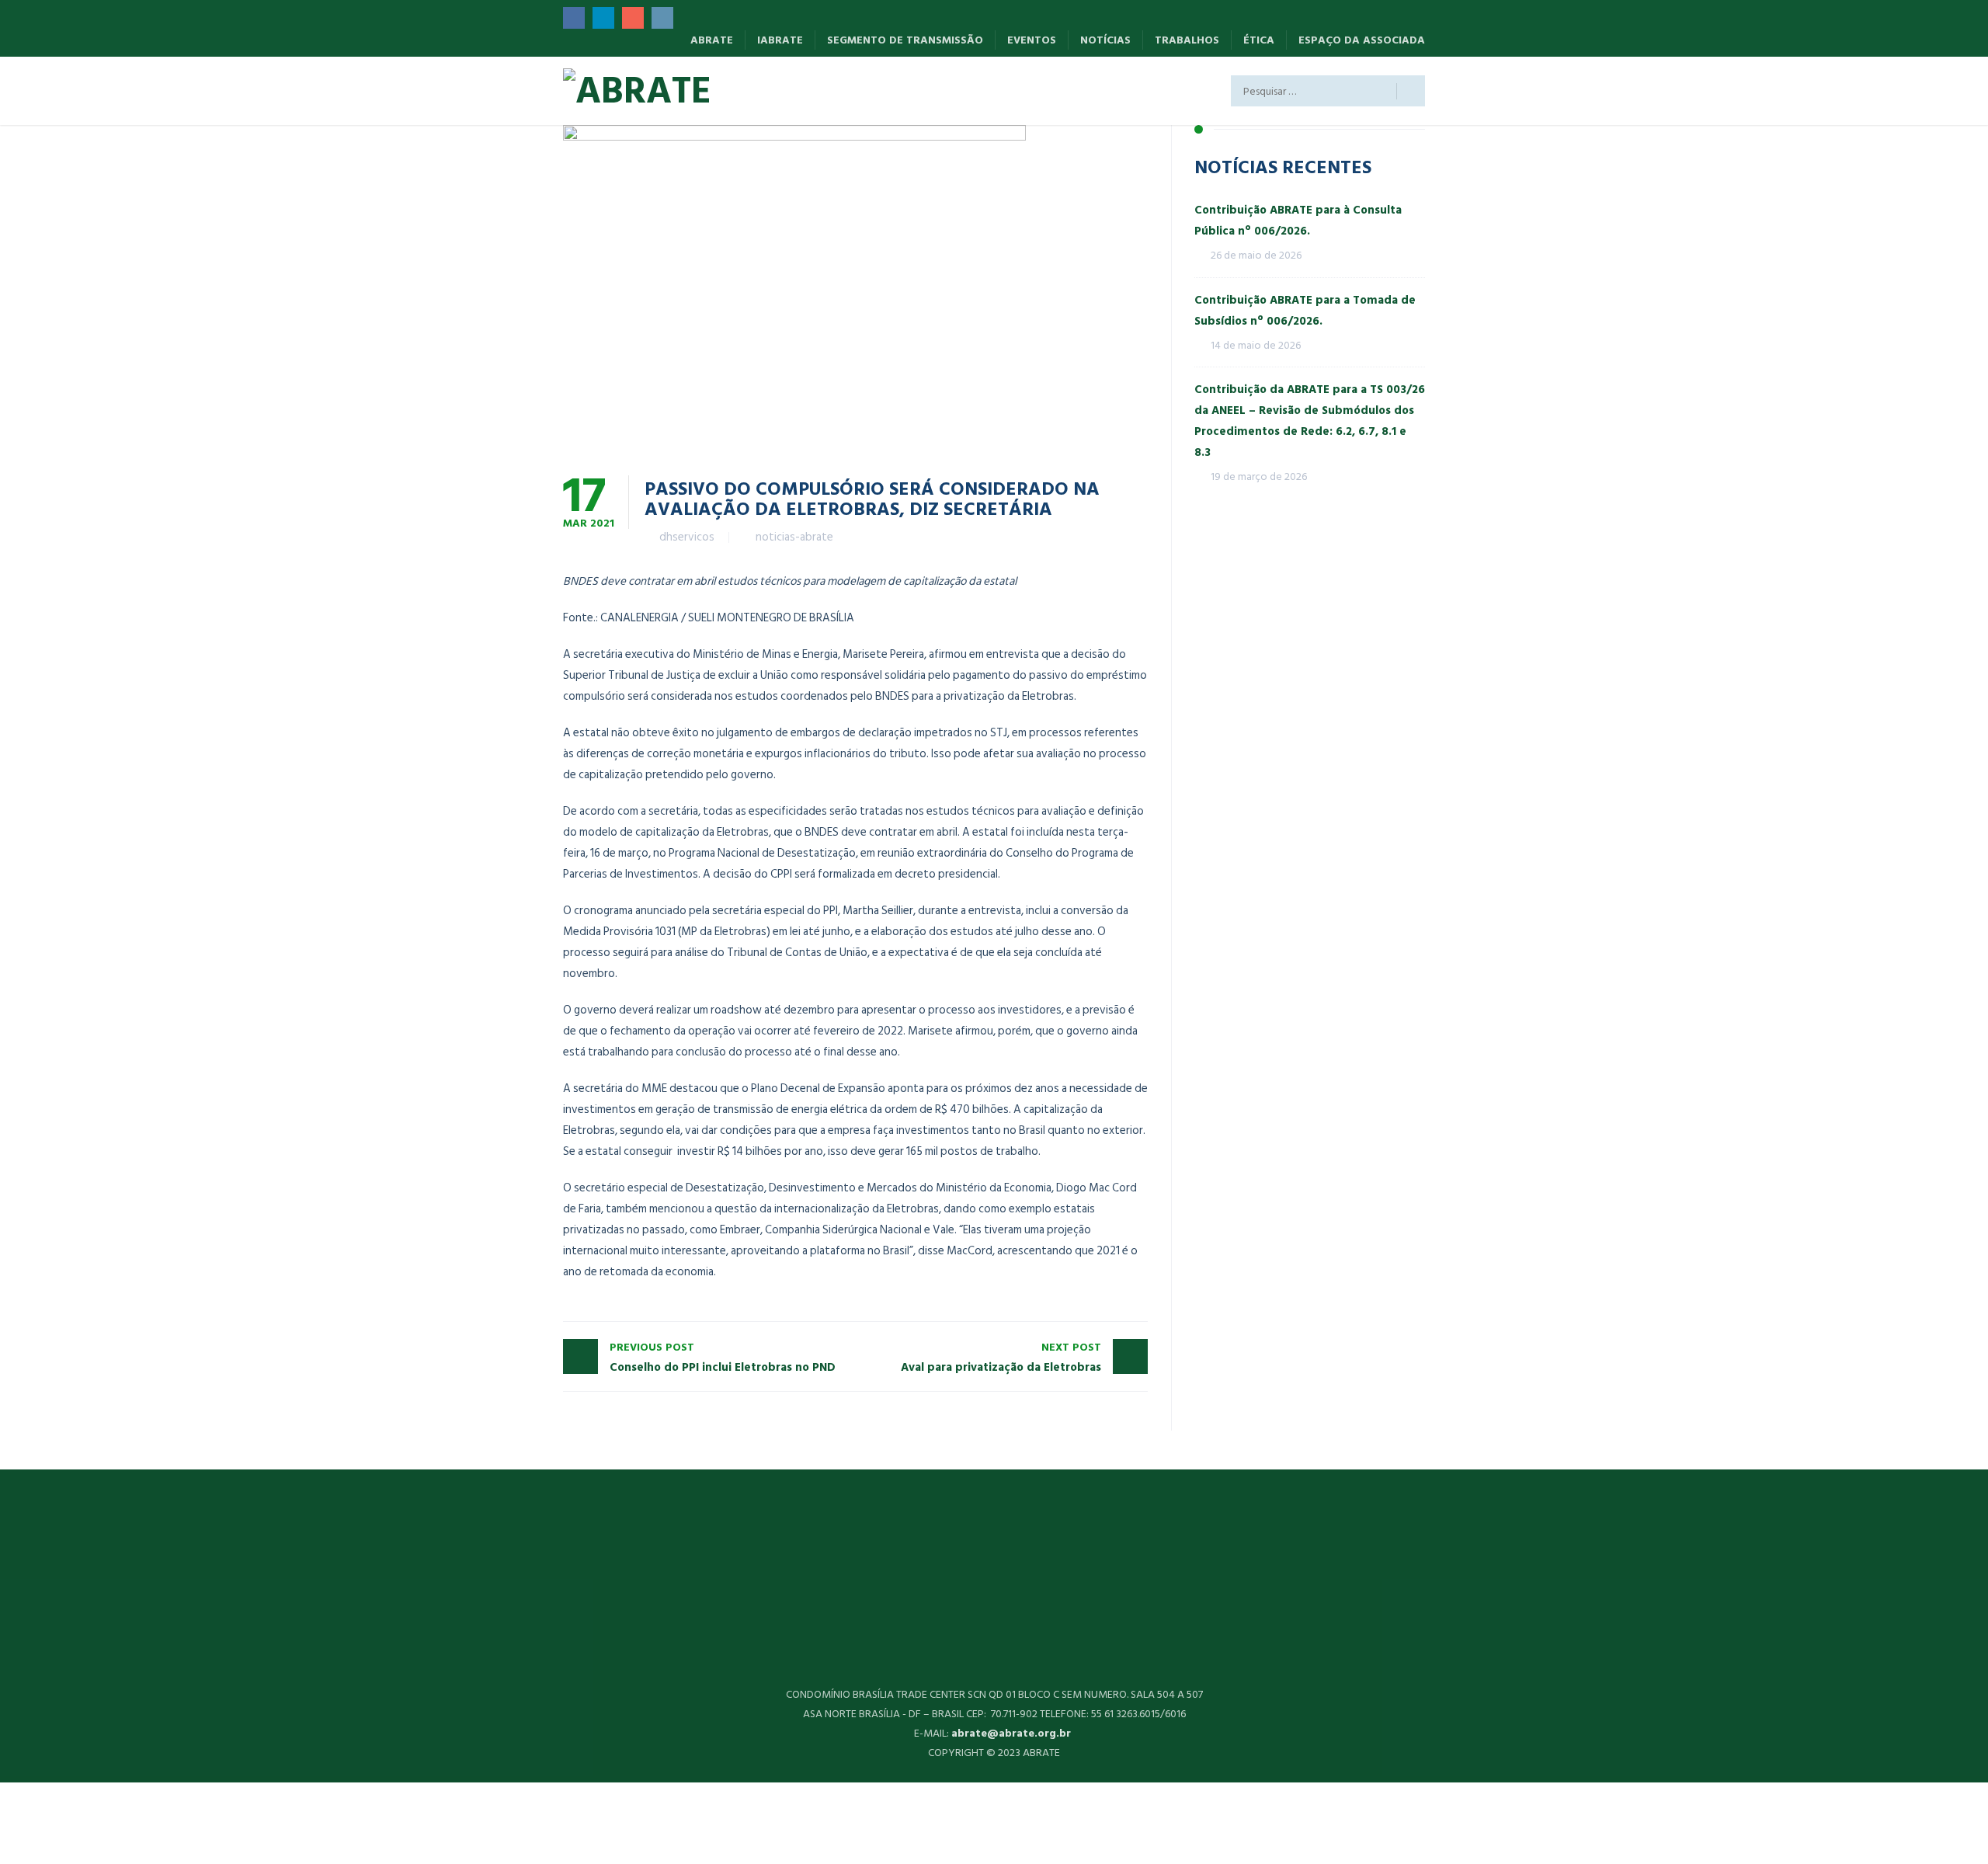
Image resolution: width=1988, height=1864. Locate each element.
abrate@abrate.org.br (1013, 1733)
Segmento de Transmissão (905, 40)
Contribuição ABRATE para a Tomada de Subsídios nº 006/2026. (1305, 311)
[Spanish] (766, 94)
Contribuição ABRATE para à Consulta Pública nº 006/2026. (1298, 221)
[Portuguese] (861, 94)
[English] (813, 94)
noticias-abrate (794, 537)
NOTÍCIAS (1105, 40)
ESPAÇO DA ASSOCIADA (1362, 40)
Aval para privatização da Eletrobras (1001, 1358)
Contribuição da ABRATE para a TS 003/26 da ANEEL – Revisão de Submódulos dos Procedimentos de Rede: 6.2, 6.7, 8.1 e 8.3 (1310, 421)
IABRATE (780, 40)
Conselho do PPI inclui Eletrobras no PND (723, 1358)
